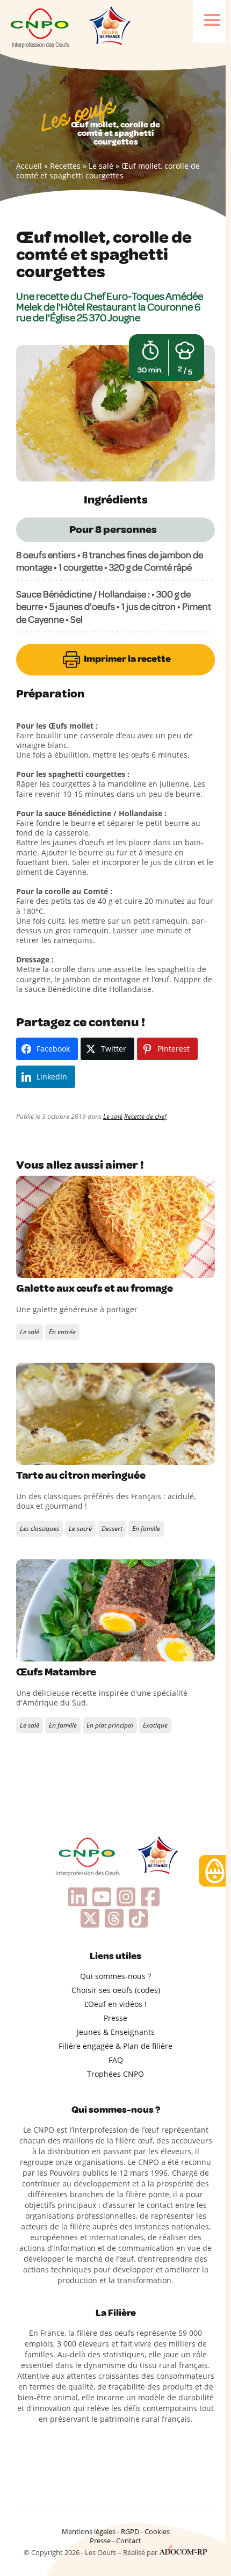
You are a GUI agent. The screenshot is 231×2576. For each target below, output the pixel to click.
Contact (129, 2541)
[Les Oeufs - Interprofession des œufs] (40, 27)
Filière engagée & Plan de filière (115, 2046)
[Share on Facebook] (26, 1267)
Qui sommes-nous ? (115, 1976)
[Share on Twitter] (48, 1267)
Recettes (65, 166)
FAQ (116, 2060)
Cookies (157, 2531)
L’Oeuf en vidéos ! (115, 2004)
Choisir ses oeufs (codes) (116, 1990)
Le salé (101, 166)
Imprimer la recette (127, 659)
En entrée (62, 1332)
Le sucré (80, 1528)
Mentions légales (89, 2531)
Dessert (112, 1528)
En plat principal (110, 1725)
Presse (115, 2018)
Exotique (155, 1725)
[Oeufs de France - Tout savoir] (109, 27)
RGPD (130, 2531)
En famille (146, 1528)
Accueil (29, 166)
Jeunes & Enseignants (116, 2032)
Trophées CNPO (115, 2074)
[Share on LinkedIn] (70, 1267)
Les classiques (39, 1528)
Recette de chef (145, 1116)
